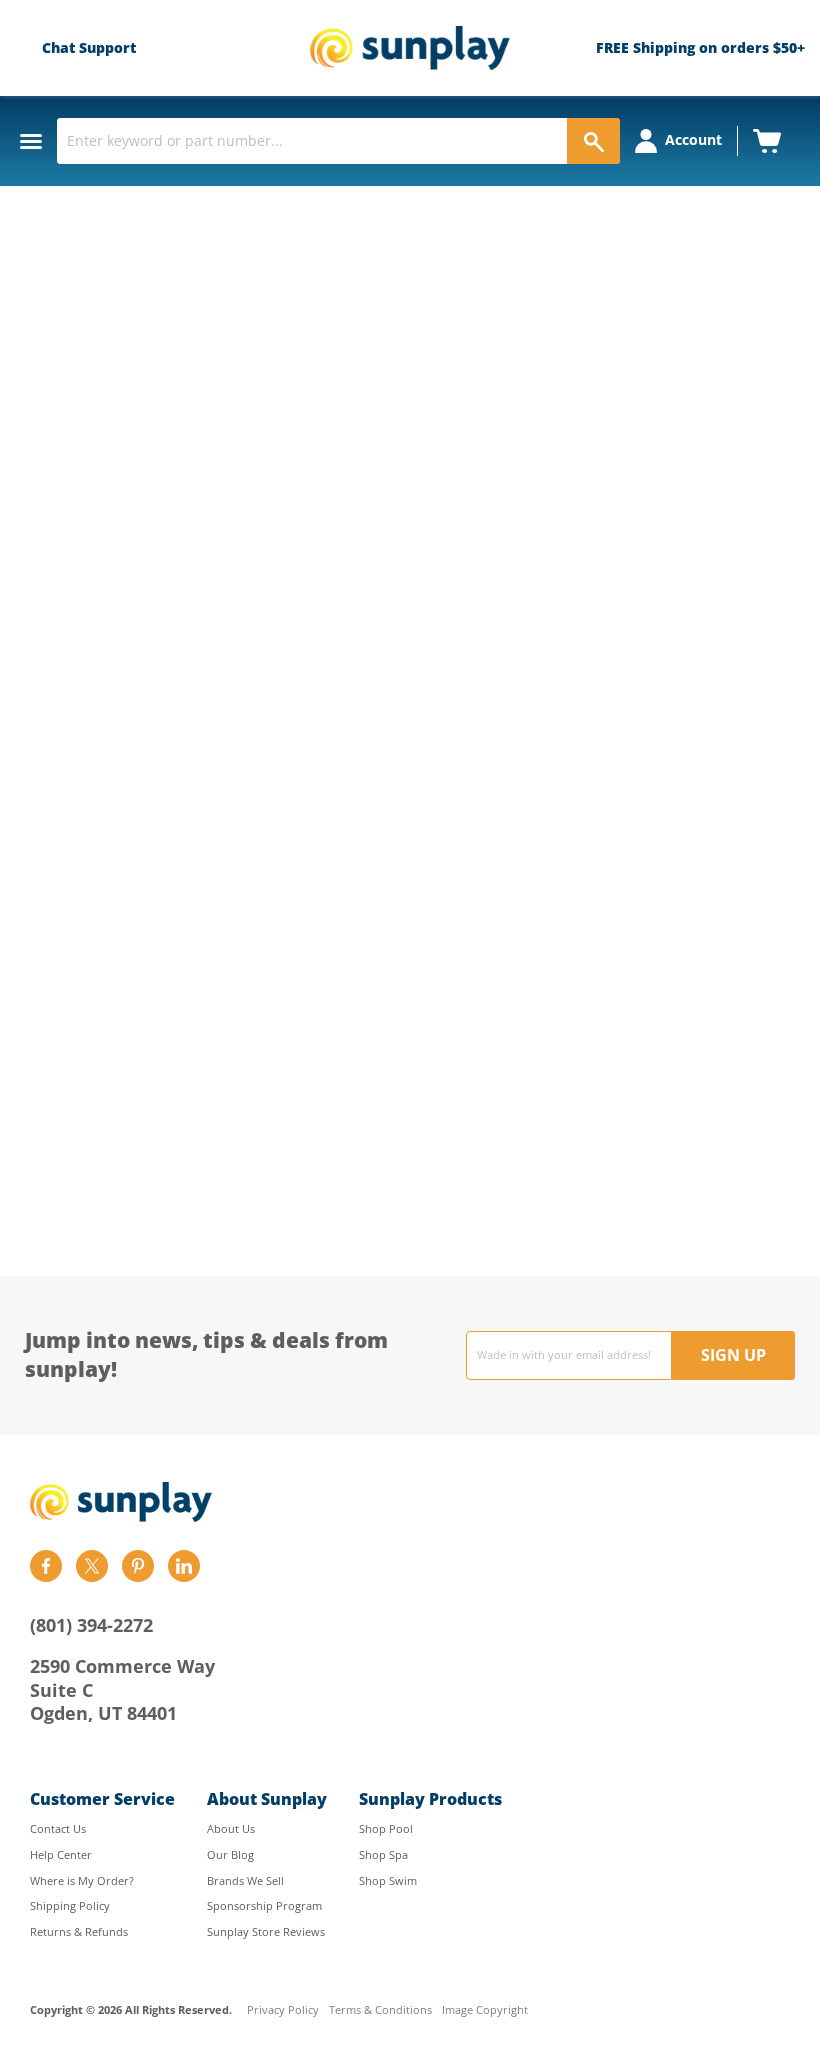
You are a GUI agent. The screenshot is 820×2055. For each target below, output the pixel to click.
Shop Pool (386, 1828)
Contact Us (58, 1828)
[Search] (593, 141)
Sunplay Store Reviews (266, 1931)
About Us (231, 1828)
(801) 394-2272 (91, 1625)
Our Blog (230, 1854)
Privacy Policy (283, 2010)
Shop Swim (388, 1880)
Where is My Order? (82, 1880)
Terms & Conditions (380, 2010)
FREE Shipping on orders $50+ (700, 47)
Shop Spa (383, 1854)
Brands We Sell (245, 1880)
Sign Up (733, 1355)
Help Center (61, 1854)
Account (693, 139)
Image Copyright (485, 2010)
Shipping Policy (70, 1905)
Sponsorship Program (264, 1905)
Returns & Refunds (79, 1931)
